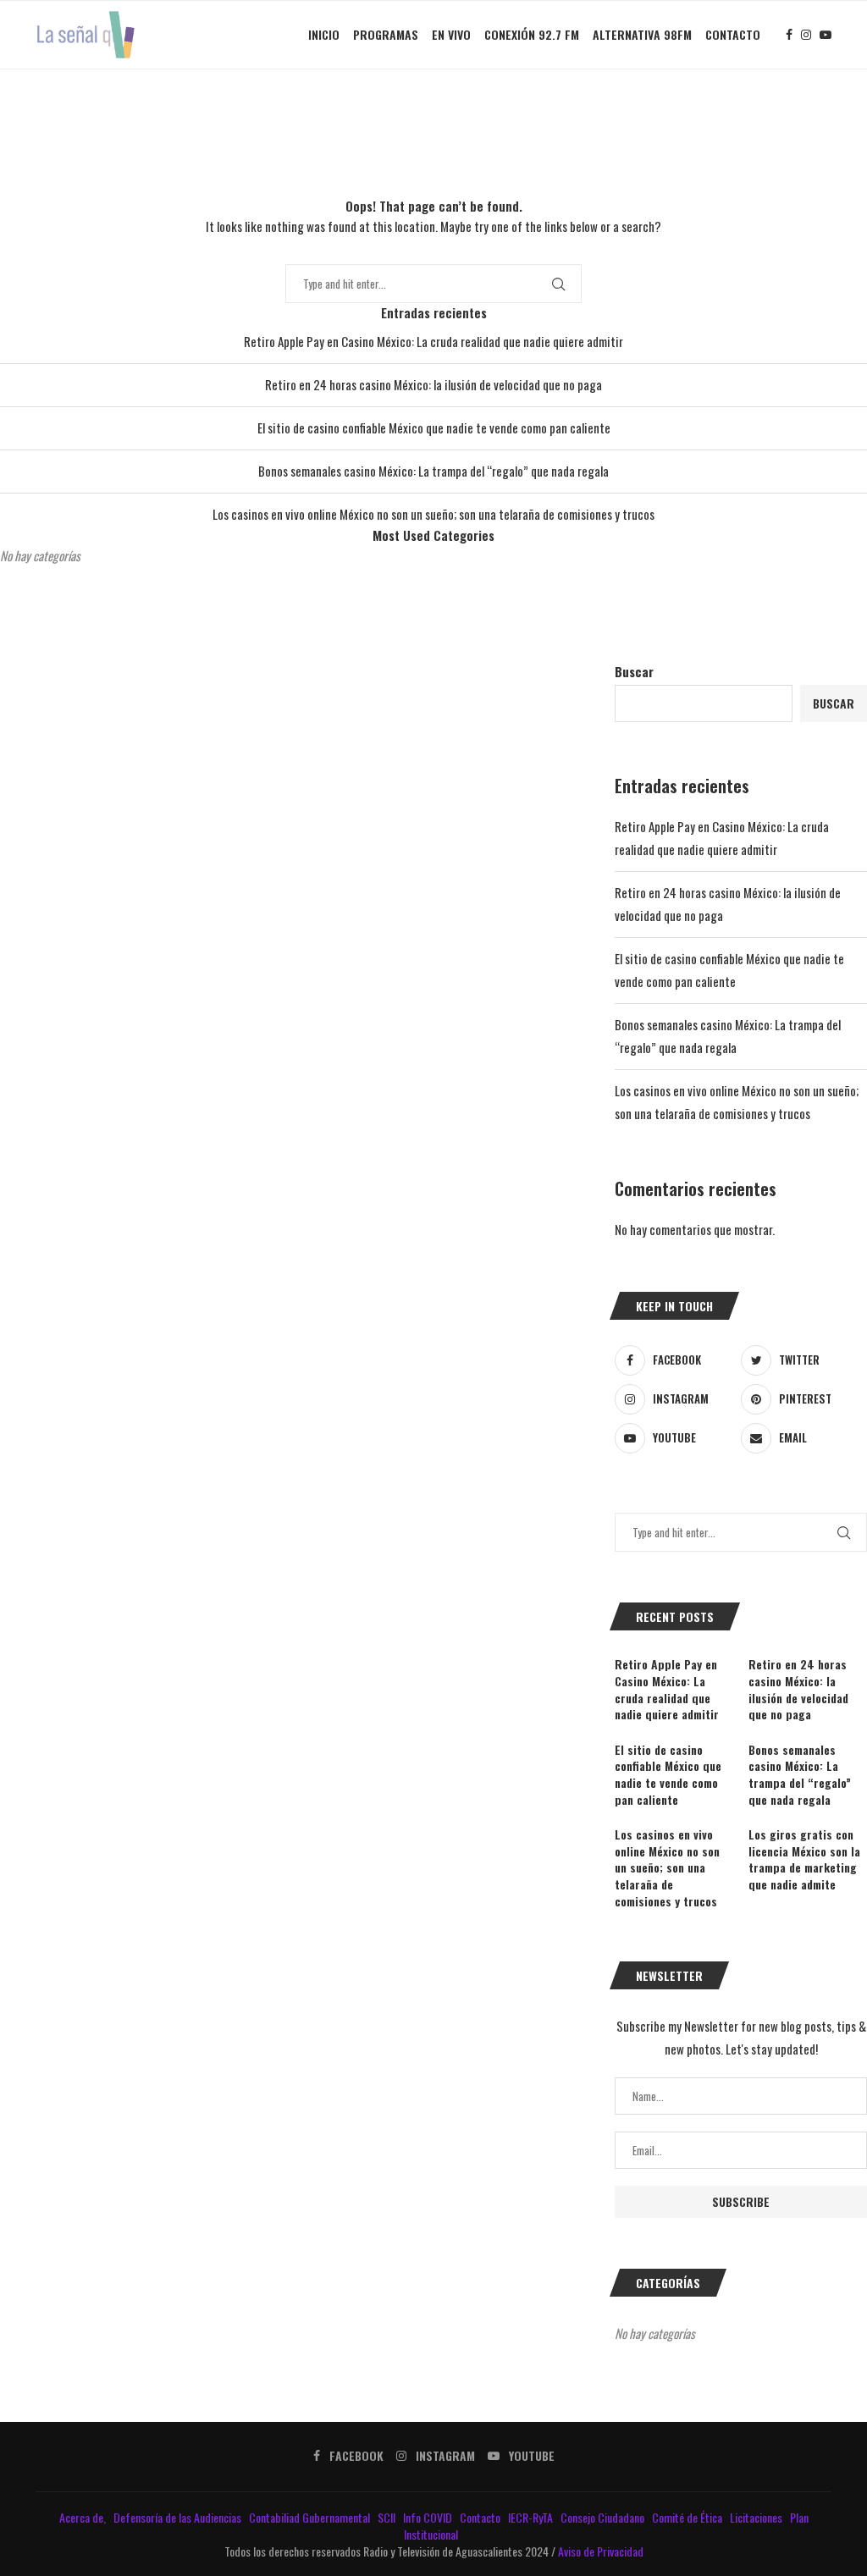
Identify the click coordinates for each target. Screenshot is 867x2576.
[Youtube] (826, 35)
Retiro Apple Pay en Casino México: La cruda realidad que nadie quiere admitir (433, 341)
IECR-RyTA (532, 2517)
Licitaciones (757, 2517)
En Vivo (451, 34)
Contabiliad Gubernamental (311, 2517)
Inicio (324, 34)
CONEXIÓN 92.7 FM (532, 34)
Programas (386, 34)
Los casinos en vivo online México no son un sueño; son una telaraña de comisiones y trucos (433, 514)
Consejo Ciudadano (604, 2517)
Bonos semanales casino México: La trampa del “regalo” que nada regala (433, 471)
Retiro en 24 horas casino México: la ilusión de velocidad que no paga (433, 384)
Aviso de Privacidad (601, 2551)
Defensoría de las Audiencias (176, 2517)
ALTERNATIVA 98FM (642, 34)
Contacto (733, 34)
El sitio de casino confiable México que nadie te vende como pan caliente (434, 427)
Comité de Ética (688, 2517)
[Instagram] (806, 35)
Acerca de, (84, 2517)
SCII (388, 2517)
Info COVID (429, 2517)
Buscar (634, 671)
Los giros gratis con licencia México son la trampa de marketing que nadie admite (804, 1859)
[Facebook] (789, 35)
